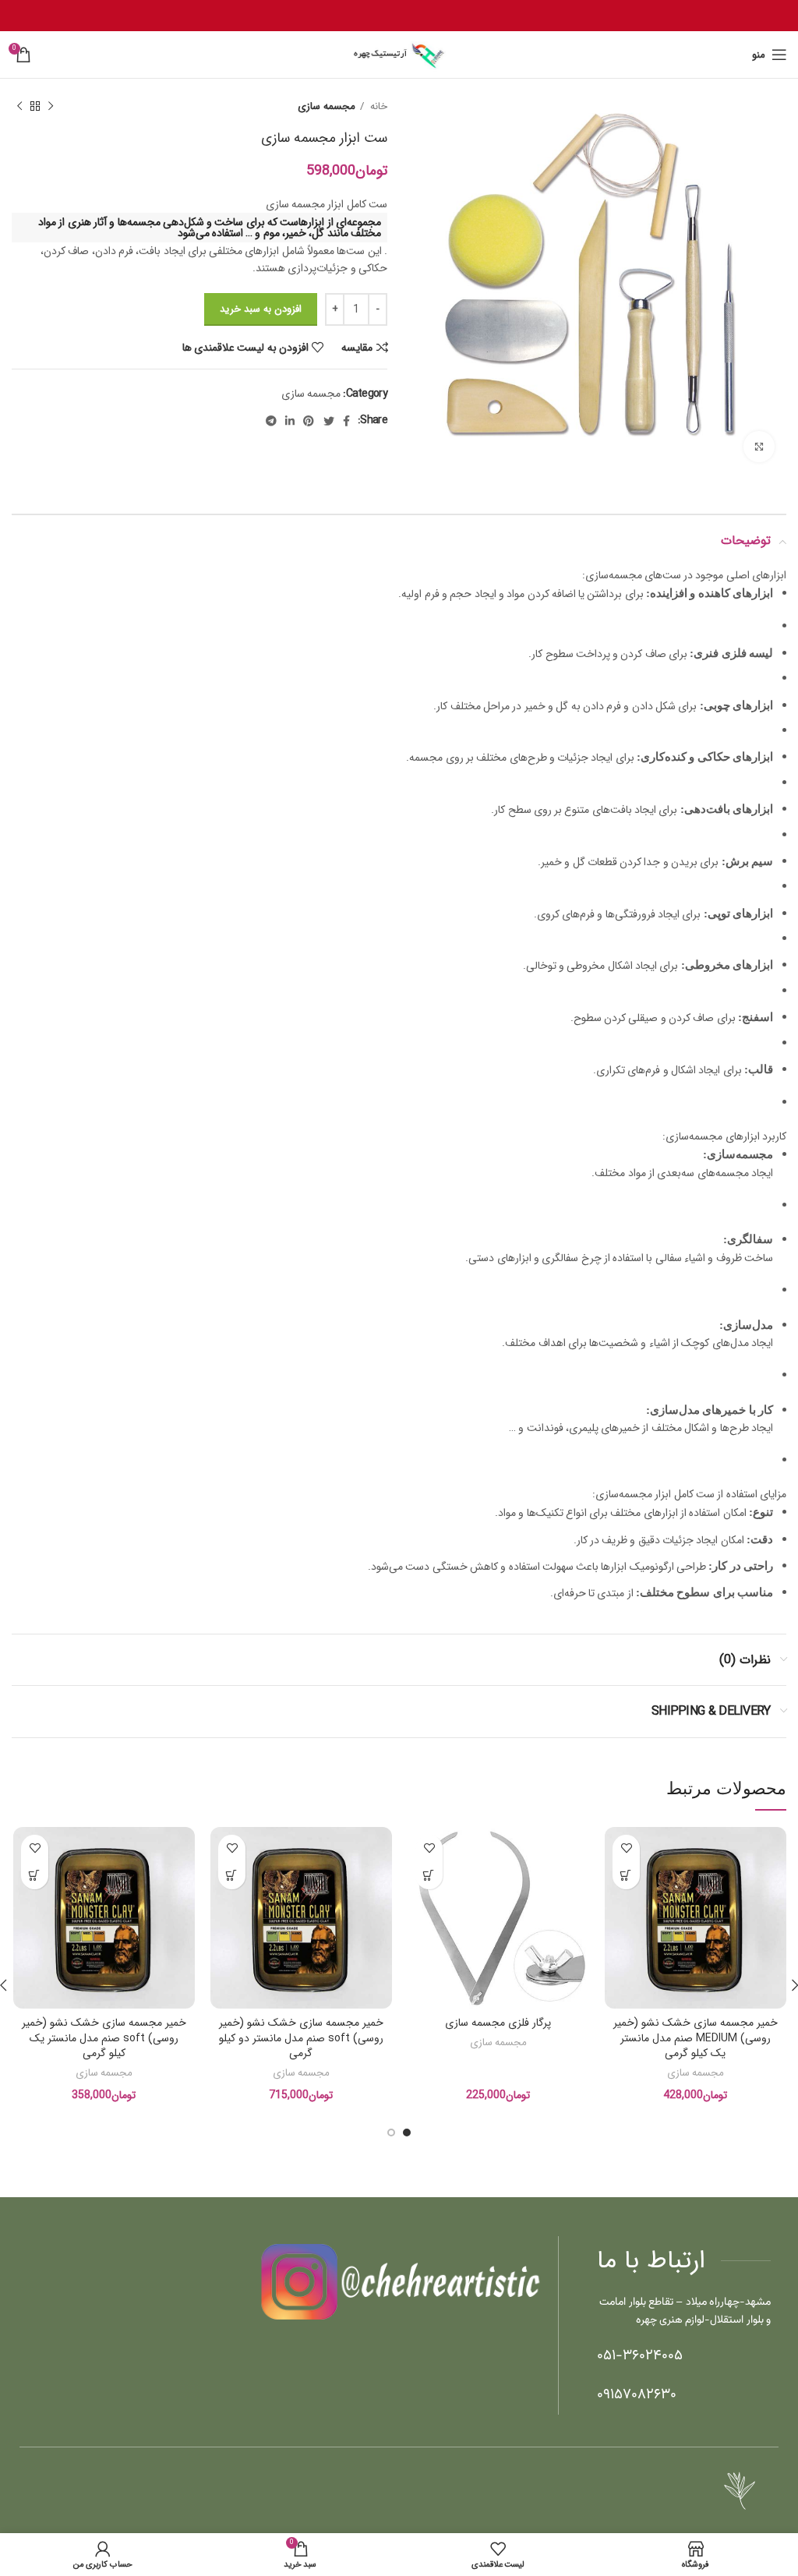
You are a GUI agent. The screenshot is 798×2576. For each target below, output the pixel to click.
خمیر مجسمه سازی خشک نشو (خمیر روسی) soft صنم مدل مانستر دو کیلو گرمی (301, 2038)
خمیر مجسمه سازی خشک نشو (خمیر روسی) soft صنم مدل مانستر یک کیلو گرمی (104, 2038)
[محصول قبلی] (51, 107)
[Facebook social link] (346, 421)
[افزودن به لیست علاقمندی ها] (626, 1848)
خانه (378, 106)
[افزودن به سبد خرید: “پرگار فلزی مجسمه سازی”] (429, 1876)
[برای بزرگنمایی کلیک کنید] (759, 447)
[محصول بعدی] (19, 107)
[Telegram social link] (271, 421)
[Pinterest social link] (308, 421)
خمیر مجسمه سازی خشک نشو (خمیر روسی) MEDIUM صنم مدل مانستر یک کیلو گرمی (696, 2038)
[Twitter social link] (328, 421)
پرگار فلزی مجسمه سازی (498, 2023)
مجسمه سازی (326, 106)
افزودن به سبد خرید (261, 309)
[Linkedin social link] (290, 421)
